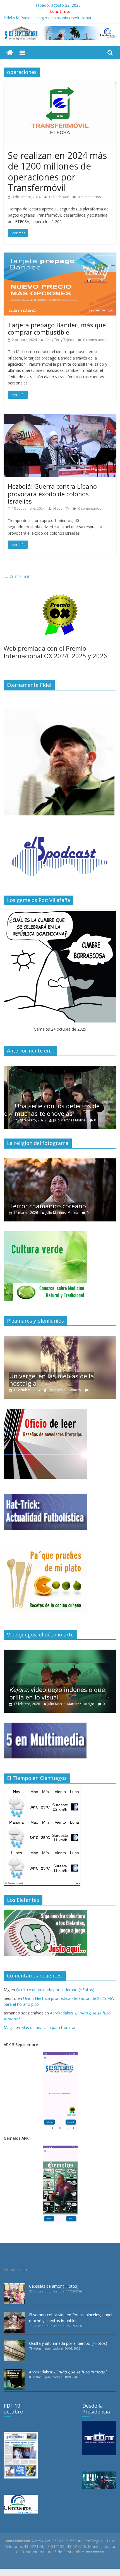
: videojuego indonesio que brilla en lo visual (57, 1693)
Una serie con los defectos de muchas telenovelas (52, 1109)
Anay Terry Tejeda (60, 340)
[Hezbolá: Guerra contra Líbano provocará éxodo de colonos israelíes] (60, 418)
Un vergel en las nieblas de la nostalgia (52, 1379)
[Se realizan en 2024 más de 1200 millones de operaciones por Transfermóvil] (60, 85)
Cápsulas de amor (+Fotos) (54, 2286)
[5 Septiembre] (10, 53)
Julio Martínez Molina (64, 1120)
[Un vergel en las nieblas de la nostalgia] (60, 1339)
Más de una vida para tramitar (48, 2027)
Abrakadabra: (68, 2372)
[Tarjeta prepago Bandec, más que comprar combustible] (60, 256)
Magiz (9, 2027)
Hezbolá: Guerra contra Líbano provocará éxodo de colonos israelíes (52, 494)
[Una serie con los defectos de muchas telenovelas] (60, 1069)
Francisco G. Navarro (64, 1390)
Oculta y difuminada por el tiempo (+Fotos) (55, 1990)
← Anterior (17, 576)
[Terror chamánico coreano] (60, 1161)
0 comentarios (89, 197)
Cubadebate (59, 197)
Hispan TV (62, 508)
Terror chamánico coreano (48, 1206)
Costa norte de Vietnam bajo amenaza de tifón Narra (52, 17)
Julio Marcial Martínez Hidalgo (71, 1704)
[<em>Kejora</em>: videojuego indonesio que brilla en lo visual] (60, 1653)
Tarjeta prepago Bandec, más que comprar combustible (57, 328)
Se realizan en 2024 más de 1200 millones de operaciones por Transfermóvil (57, 171)
